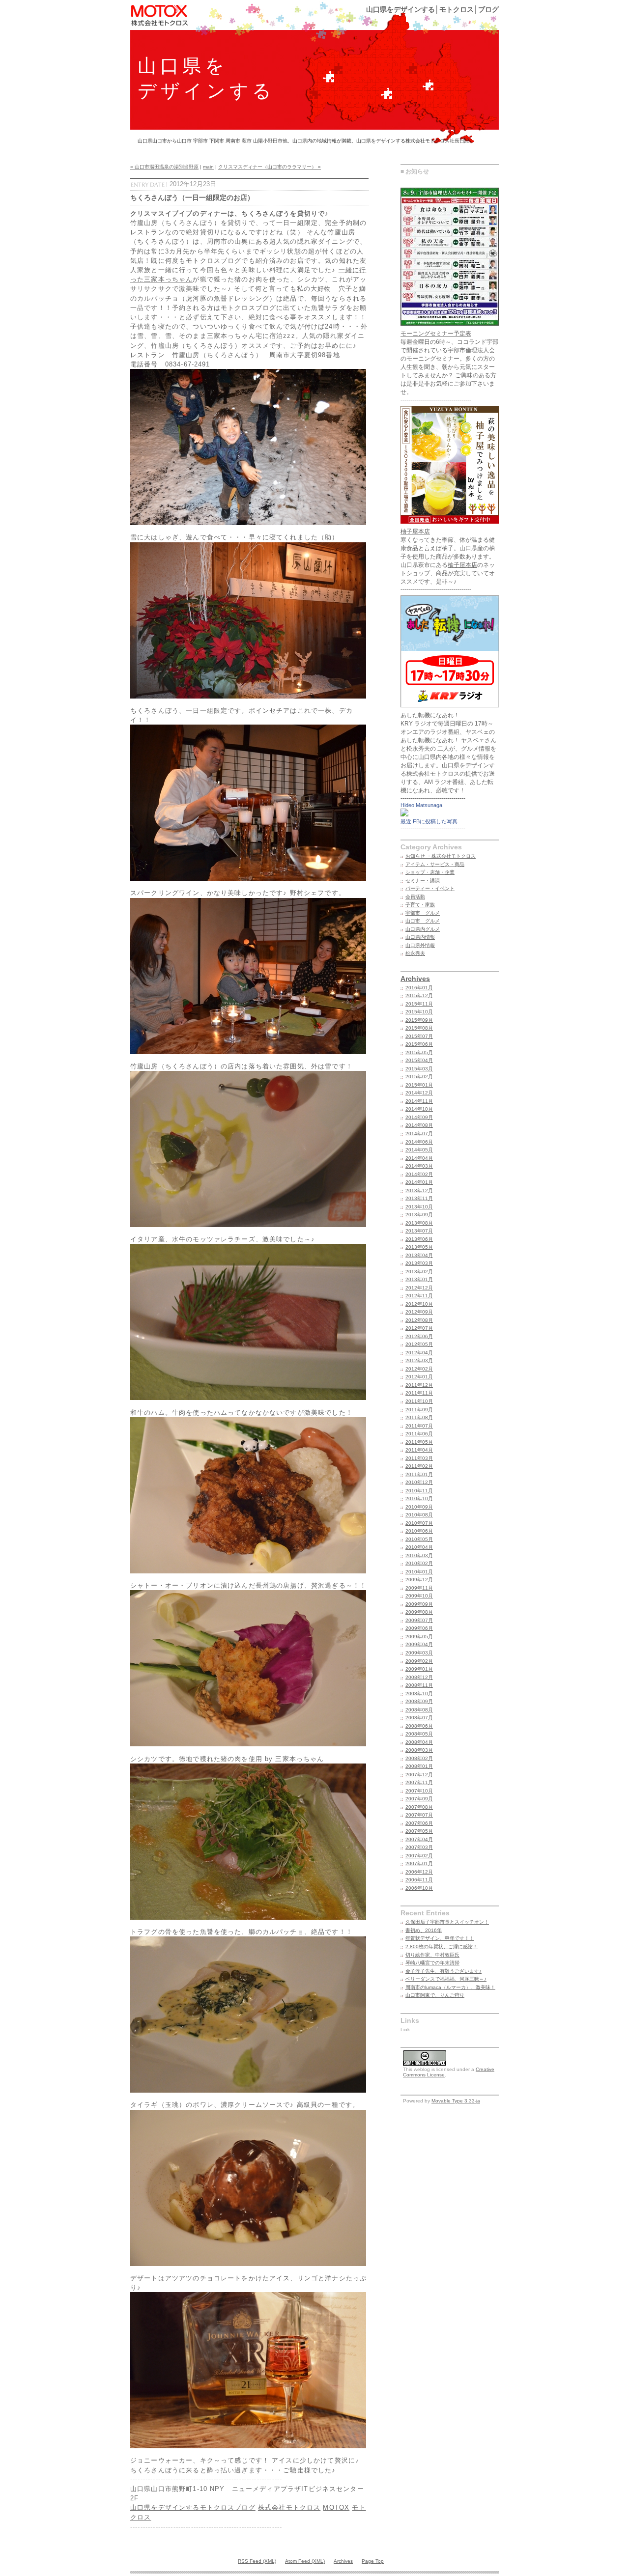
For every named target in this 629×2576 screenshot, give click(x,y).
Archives (415, 979)
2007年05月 (419, 1831)
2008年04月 (419, 1742)
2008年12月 (419, 1677)
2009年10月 (419, 1596)
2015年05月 (419, 1052)
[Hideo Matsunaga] (404, 814)
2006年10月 (419, 1888)
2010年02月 (419, 1563)
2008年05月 (419, 1734)
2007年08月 (419, 1807)
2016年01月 (419, 988)
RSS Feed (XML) (257, 2561)
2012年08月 (419, 1320)
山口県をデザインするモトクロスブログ (193, 2507)
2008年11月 (419, 1685)
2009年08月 (419, 1612)
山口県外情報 (420, 945)
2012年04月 (419, 1353)
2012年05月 (419, 1344)
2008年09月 (419, 1701)
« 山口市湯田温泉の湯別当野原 (164, 167)
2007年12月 (419, 1775)
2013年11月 (419, 1198)
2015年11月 (419, 1004)
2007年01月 (419, 1863)
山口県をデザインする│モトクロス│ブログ (432, 9)
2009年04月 (419, 1644)
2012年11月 (419, 1296)
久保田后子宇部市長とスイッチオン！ (447, 1922)
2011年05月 (419, 1442)
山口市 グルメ (423, 921)
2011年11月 (419, 1393)
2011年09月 (419, 1410)
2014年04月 (419, 1158)
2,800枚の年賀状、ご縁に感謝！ (442, 1946)
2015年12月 (419, 995)
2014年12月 (419, 1093)
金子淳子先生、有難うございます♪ (443, 1971)
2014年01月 (419, 1182)
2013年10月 (419, 1207)
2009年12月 (419, 1580)
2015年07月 (419, 1036)
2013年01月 (419, 1279)
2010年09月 (419, 1507)
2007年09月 (419, 1799)
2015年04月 (419, 1060)
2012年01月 (419, 1377)
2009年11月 (419, 1588)
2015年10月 (419, 1012)
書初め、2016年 (424, 1930)
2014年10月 (419, 1109)
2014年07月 (419, 1134)
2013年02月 (419, 1272)
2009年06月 (419, 1628)
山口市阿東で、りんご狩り (435, 1995)
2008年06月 (419, 1726)
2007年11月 (419, 1782)
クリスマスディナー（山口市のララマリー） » (270, 167)
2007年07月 (419, 1815)
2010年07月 (419, 1523)
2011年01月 (419, 1474)
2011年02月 (419, 1466)
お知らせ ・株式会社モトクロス (441, 856)
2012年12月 (419, 1288)
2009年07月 (419, 1620)
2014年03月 (419, 1166)
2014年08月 (419, 1125)
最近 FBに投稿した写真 (429, 821)
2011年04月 (419, 1450)
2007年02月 (419, 1856)
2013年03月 (419, 1263)
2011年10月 (419, 1401)
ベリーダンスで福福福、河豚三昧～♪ (446, 1979)
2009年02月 (419, 1661)
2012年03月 (419, 1360)
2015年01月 (419, 1085)
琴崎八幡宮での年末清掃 (432, 1963)
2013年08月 (419, 1223)
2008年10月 (419, 1694)
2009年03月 (419, 1653)
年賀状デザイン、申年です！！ (440, 1938)
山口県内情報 (420, 937)
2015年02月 (419, 1077)
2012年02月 (419, 1369)
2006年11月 (419, 1880)
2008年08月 (419, 1710)
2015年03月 (419, 1069)
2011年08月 (419, 1417)
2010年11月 (419, 1491)
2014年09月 (419, 1117)
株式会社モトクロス (289, 2507)
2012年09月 (419, 1312)
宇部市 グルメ (423, 913)
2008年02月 (419, 1758)
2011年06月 (419, 1434)
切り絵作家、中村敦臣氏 (432, 1955)
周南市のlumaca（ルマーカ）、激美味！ (450, 1987)
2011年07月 (419, 1426)
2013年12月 (419, 1190)
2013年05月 (419, 1247)
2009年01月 (419, 1669)
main (208, 167)
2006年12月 (419, 1872)
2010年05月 (419, 1539)
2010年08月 (419, 1515)
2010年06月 (419, 1531)
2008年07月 (419, 1718)
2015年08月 (419, 1028)
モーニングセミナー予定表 (436, 334)
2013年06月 (419, 1239)
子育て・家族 (420, 905)
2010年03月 (419, 1555)
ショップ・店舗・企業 (430, 872)
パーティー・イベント (430, 888)
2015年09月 (419, 1020)
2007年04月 (419, 1839)
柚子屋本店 (415, 532)
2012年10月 (419, 1304)
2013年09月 (419, 1215)
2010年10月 (419, 1498)
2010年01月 (419, 1572)
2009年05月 (419, 1637)
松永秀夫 (415, 953)
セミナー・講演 (423, 881)
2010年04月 (419, 1547)
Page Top (373, 2561)
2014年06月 (419, 1142)
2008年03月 (419, 1750)
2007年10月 (419, 1791)
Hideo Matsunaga (421, 805)
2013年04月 (419, 1255)
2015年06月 (419, 1044)
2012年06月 (419, 1336)
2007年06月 (419, 1823)
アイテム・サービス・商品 (435, 864)
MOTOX (336, 2507)
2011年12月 (419, 1385)
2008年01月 (419, 1766)
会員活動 (415, 897)
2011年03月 (419, 1458)
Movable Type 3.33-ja (456, 2101)
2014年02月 (419, 1174)
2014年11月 (419, 1101)
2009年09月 (419, 1604)
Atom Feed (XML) (305, 2561)
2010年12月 (419, 1482)
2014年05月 (419, 1150)
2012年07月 (419, 1328)
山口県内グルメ (423, 929)
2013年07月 (419, 1231)
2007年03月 (419, 1847)
